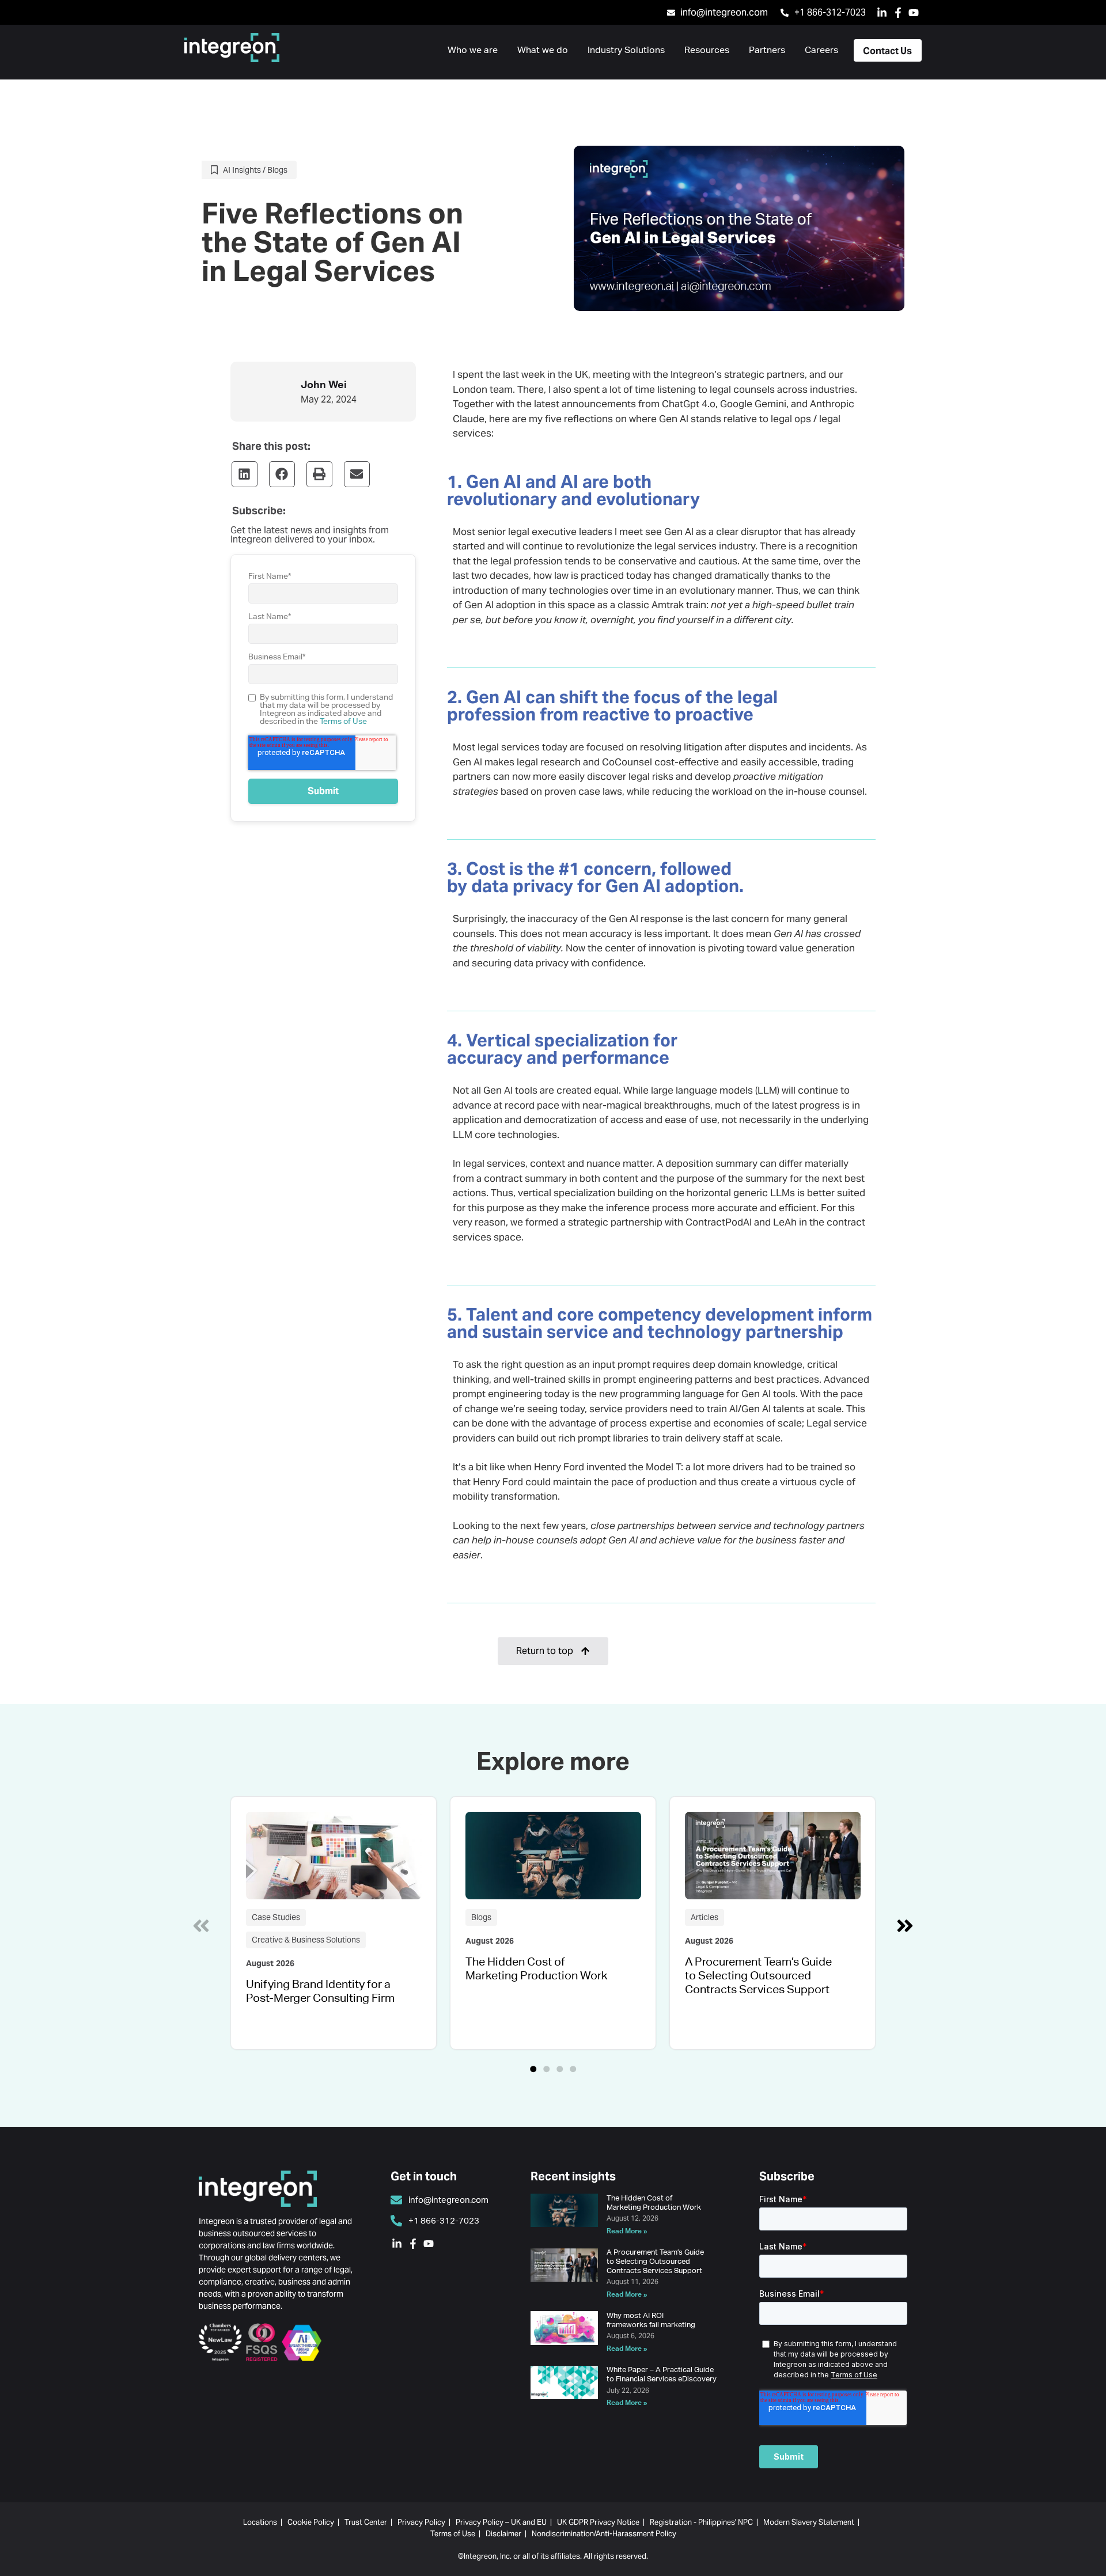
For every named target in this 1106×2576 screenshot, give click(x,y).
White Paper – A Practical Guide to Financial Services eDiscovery (662, 2374)
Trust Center (366, 2522)
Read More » (627, 2231)
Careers (821, 50)
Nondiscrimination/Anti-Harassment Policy (604, 2534)
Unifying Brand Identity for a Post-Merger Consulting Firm (320, 1991)
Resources (707, 50)
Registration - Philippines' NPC (701, 2522)
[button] (245, 474)
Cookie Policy (311, 2522)
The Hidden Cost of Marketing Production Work (536, 1968)
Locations (260, 2522)
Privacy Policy (421, 2522)
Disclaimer (503, 2534)
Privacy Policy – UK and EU (501, 2522)
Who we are (473, 50)
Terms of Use (343, 721)
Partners (767, 50)
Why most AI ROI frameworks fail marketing (651, 2320)
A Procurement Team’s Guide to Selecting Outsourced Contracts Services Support (758, 1975)
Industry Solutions (626, 50)
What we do (543, 50)
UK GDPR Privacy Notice (598, 2522)
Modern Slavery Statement (809, 2522)
